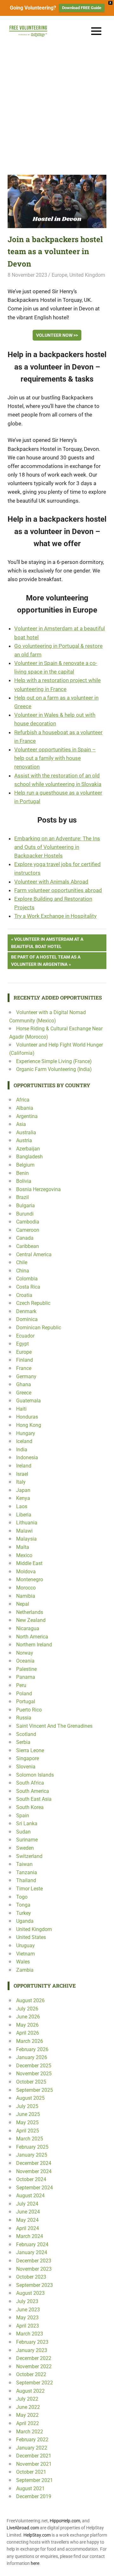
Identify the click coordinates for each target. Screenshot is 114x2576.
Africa (23, 1100)
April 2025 (28, 2131)
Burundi (25, 1214)
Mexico (24, 1555)
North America (32, 1637)
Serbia (23, 1742)
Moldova (26, 1572)
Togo (22, 1897)
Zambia (25, 1970)
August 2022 (30, 2391)
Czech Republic (33, 1303)
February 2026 (32, 2049)
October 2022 (31, 2374)
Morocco (26, 1588)
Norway (25, 1653)
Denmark (26, 1311)
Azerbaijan (28, 1149)
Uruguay (25, 1946)
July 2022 (27, 2399)
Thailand (26, 1880)
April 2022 (28, 2423)
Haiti (21, 1409)
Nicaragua (28, 1628)
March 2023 (30, 2334)
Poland (24, 1694)
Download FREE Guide (82, 8)
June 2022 (28, 2407)
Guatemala (28, 1401)
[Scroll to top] (104, 2566)
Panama (26, 1677)
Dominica (27, 1319)
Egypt (22, 1344)
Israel (22, 1474)
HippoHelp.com (65, 2521)
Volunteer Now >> (57, 335)
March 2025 (30, 2139)
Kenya (23, 1498)
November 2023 (34, 2269)
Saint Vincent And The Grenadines (54, 1726)
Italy (21, 1482)
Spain (23, 1816)
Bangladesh (29, 1157)
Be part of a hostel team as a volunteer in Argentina (46, 960)
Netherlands (30, 1612)
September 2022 (35, 2383)
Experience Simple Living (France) (54, 1061)
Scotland (26, 1734)
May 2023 (27, 2318)
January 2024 (32, 2252)
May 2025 (27, 2122)
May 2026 (27, 2025)
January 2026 (32, 2057)
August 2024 (30, 2196)
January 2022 (32, 2448)
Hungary (26, 1433)
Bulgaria (25, 1206)
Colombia (27, 1279)
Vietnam (25, 1954)
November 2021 (34, 2464)
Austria (24, 1140)
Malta (23, 1547)
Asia (21, 1124)
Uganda (25, 1921)
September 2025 (35, 2090)
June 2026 (28, 2017)
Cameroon (28, 1230)
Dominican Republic (39, 1328)
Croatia (24, 1295)
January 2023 (32, 2350)
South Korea (30, 1807)
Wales (23, 1962)
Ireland (24, 1466)
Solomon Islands (35, 1775)
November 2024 (34, 2171)
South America (33, 1791)
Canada (25, 1238)
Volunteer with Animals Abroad (51, 882)
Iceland (24, 1441)
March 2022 (30, 2432)
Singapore (28, 1758)
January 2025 (32, 2155)
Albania (25, 1108)
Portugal (26, 1702)
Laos (22, 1506)
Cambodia (28, 1222)
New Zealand (31, 1620)
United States (31, 1937)
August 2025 (30, 2098)
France (24, 1368)
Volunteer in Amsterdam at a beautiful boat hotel (47, 942)
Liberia (24, 1515)
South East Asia (34, 1799)
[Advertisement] (57, 107)
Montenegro (30, 1579)
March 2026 (30, 2041)
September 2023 (35, 2285)
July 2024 (27, 2204)
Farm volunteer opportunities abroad (58, 890)
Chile (22, 1262)
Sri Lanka (27, 1824)
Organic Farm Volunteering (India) (54, 1069)
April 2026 (28, 2033)
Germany (26, 1376)
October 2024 (31, 2179)
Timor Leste (29, 1889)
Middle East (29, 1563)
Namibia (26, 1596)
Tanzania (27, 1872)
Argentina (27, 1116)
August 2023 (30, 2293)
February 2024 (32, 2244)
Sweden (25, 1848)
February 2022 (32, 2440)
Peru (21, 1685)
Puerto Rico (29, 1710)
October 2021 (31, 2472)
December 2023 (34, 2261)
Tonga (23, 1905)
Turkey (24, 1913)
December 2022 (34, 2358)
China (23, 1271)
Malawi (24, 1531)
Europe (59, 275)
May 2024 (27, 2220)
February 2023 (32, 2342)
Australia (26, 1132)
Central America (34, 1254)
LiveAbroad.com (23, 2528)
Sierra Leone (30, 1750)
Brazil (22, 1197)
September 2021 (35, 2480)
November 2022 (34, 2366)
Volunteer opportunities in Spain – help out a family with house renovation (55, 758)
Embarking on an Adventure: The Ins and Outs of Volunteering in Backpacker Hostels (57, 847)
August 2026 (30, 2000)
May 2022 (27, 2415)
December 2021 (34, 2456)
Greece (24, 1393)
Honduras (27, 1417)
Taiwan (24, 1864)
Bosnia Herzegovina (38, 1189)
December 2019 (34, 2496)
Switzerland (29, 1856)
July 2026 (27, 2009)
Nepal (23, 1604)
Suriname (27, 1840)
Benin (22, 1173)
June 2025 (28, 2114)
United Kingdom (87, 275)
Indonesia (27, 1457)
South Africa (30, 1783)
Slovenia (26, 1767)
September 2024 (35, 2188)
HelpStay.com (37, 2535)
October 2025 (31, 2082)
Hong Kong (29, 1425)
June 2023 (28, 2310)
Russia (24, 1718)
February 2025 (32, 2147)
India (22, 1450)
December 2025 (34, 2066)
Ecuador (25, 1336)
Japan (23, 1490)
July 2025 (27, 2106)
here (35, 2563)
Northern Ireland (34, 1645)
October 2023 (31, 2277)
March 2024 (30, 2236)
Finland (25, 1360)
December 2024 (34, 2163)
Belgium (25, 1165)
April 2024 (28, 2228)
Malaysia (26, 1539)
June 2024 (28, 2212)
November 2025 (34, 2074)
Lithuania (27, 1523)
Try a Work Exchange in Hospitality (55, 916)
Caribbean (28, 1246)
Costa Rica (28, 1287)
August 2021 (30, 2488)
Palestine (26, 1669)
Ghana (24, 1384)
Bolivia (24, 1181)
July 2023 (27, 2301)
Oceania (25, 1661)
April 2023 (28, 2326)
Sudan (23, 1832)
